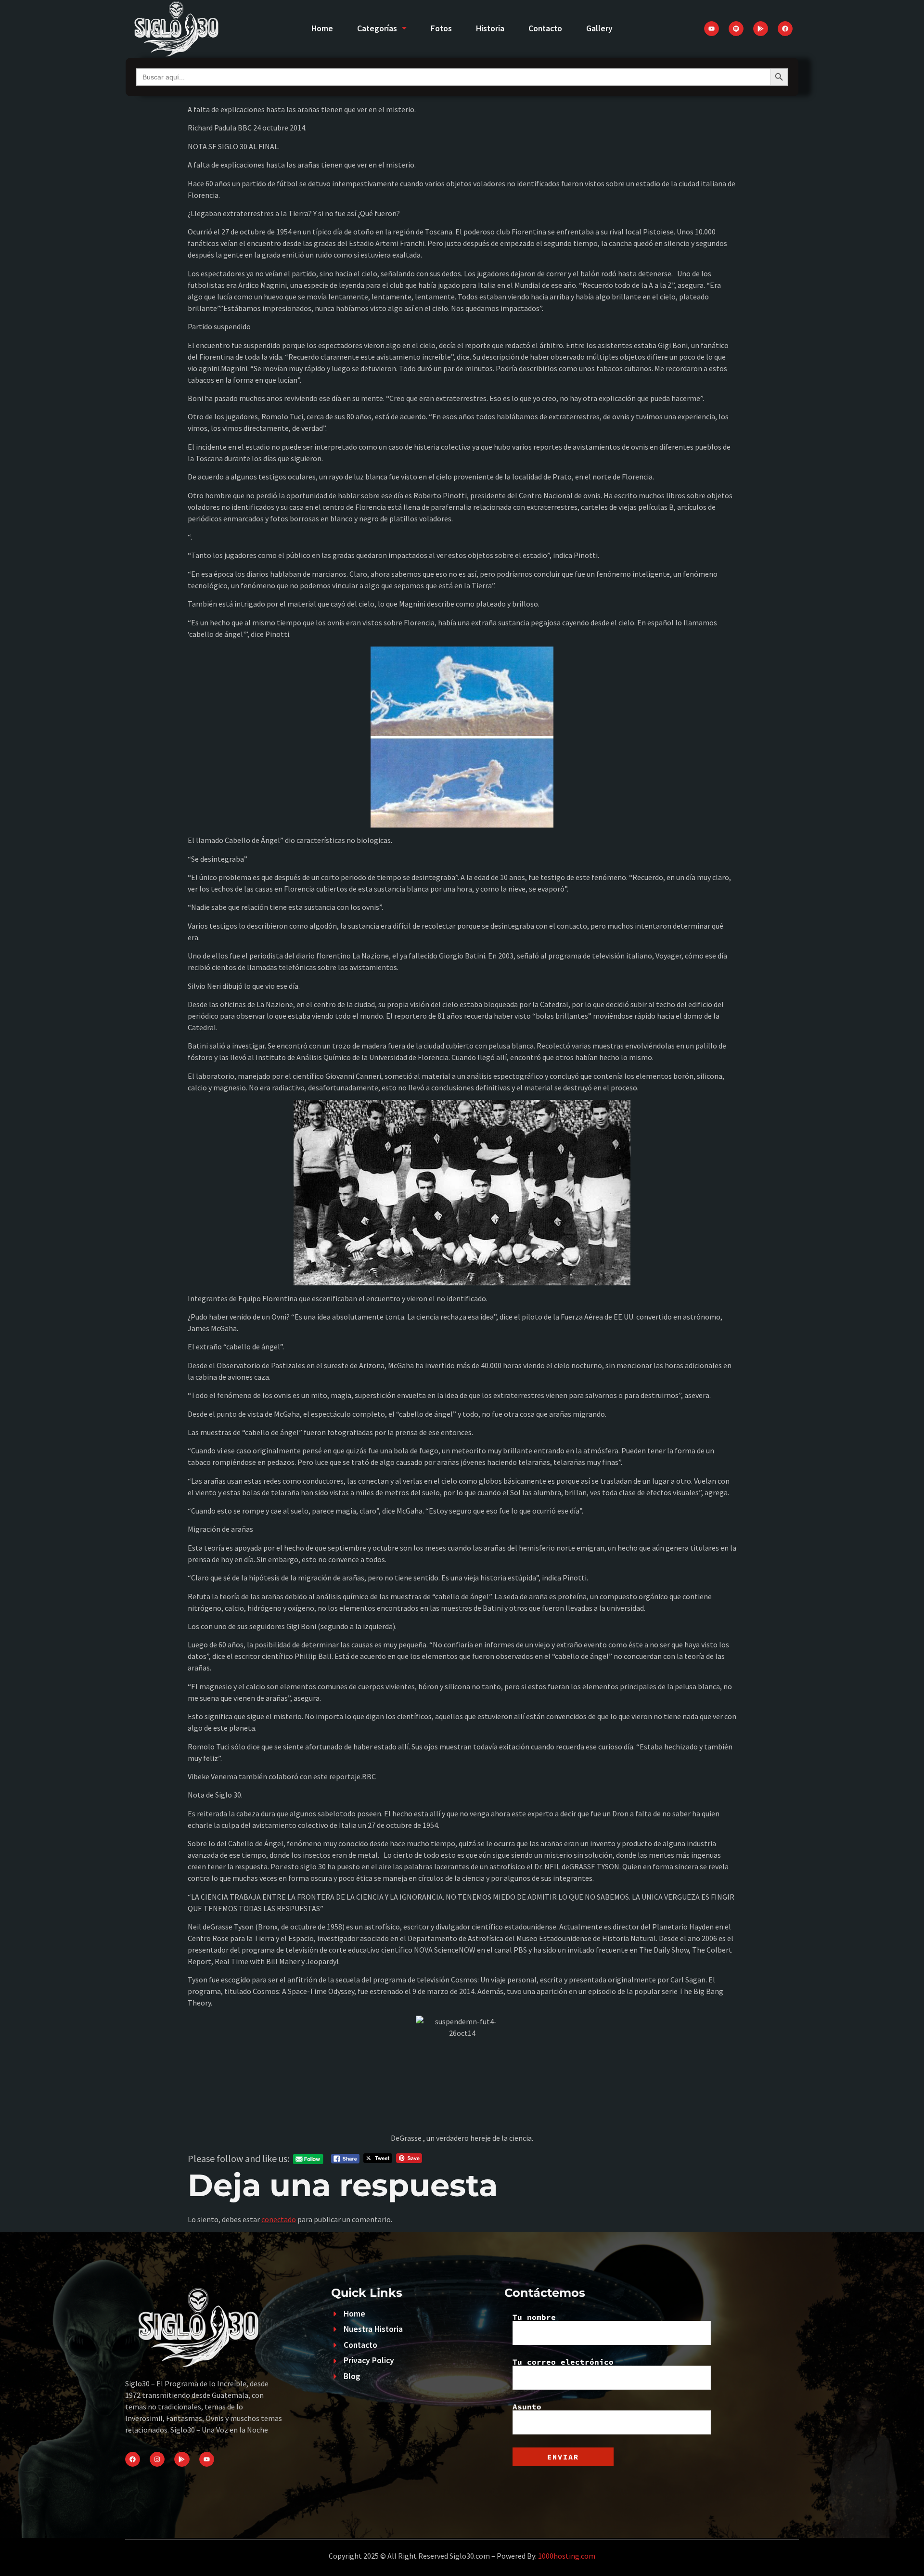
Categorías (377, 28)
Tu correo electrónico (563, 2362)
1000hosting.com (567, 2556)
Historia (490, 28)
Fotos (441, 28)
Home (322, 28)
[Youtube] (712, 29)
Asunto (527, 2407)
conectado (279, 2219)
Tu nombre (534, 2317)
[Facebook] (785, 29)
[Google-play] (761, 29)
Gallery (599, 28)
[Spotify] (736, 29)
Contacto (545, 28)
